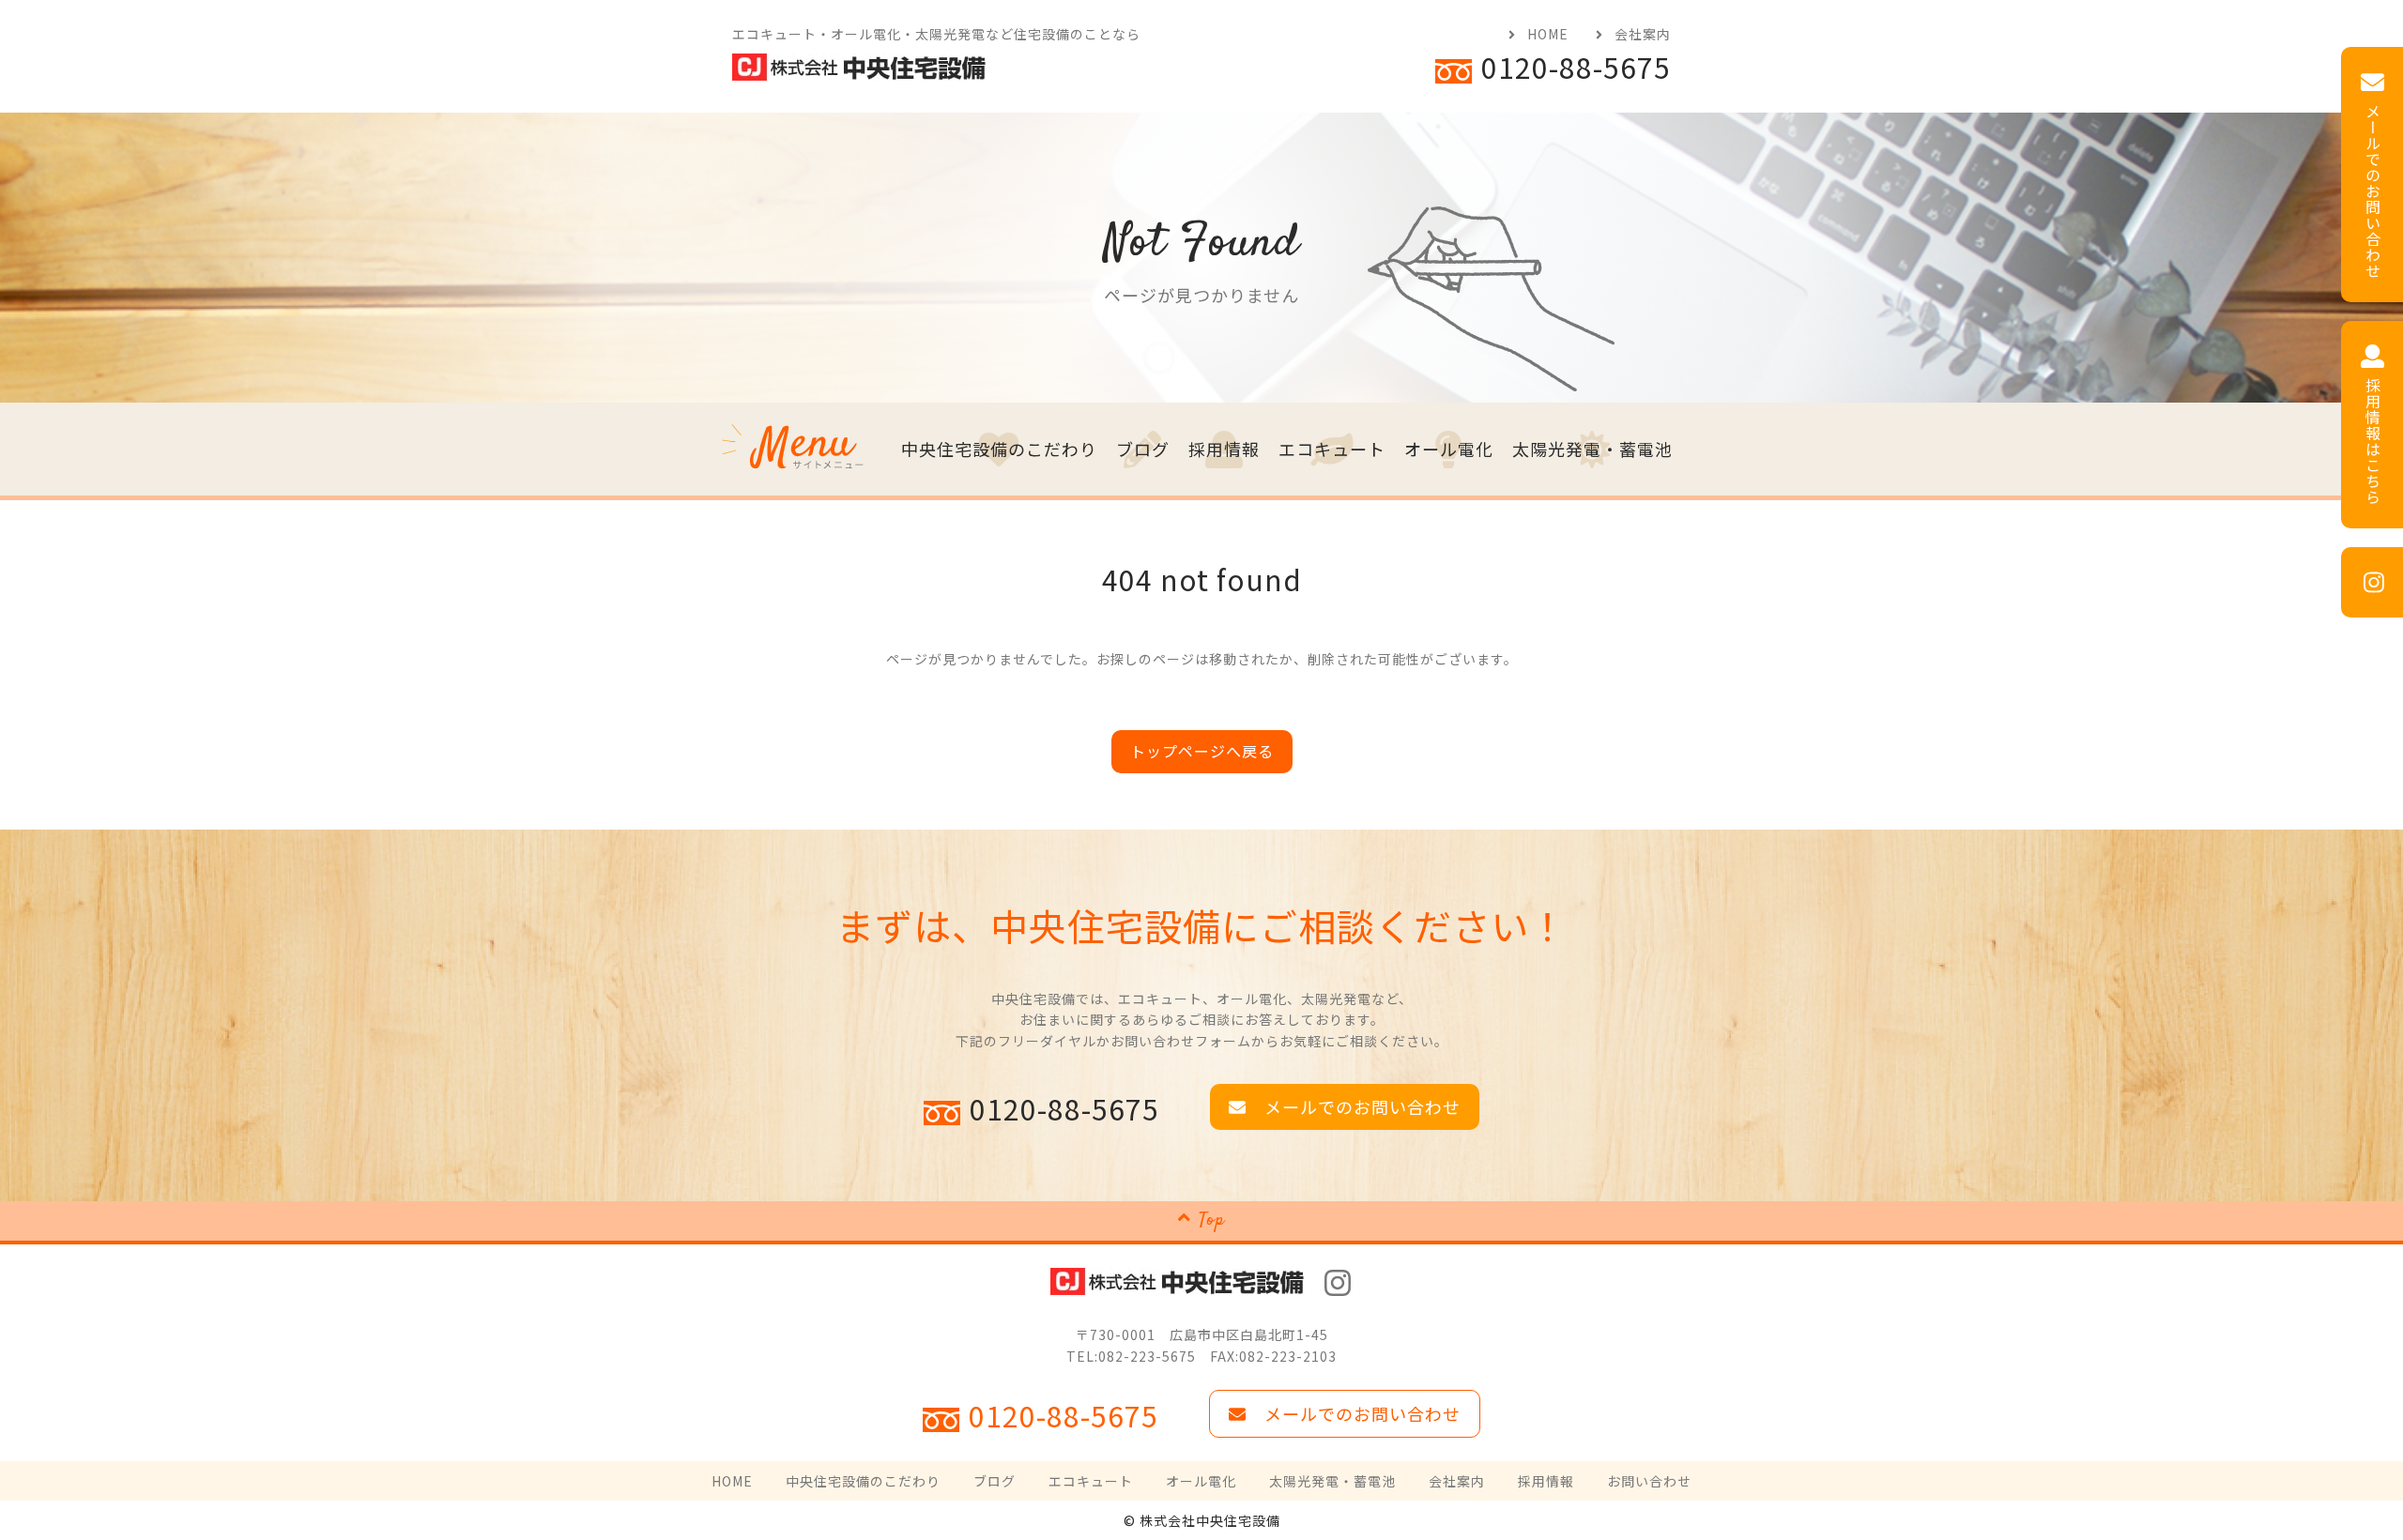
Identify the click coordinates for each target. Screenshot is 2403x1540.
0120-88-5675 (1576, 67)
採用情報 (1224, 449)
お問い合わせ (1649, 1481)
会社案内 (1643, 34)
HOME (1548, 34)
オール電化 (1449, 449)
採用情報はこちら (2373, 441)
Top (1212, 1220)
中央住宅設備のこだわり (999, 449)
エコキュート (1332, 449)
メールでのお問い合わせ (2373, 191)
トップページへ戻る (1202, 751)
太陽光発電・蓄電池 (1592, 449)
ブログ (1143, 449)
